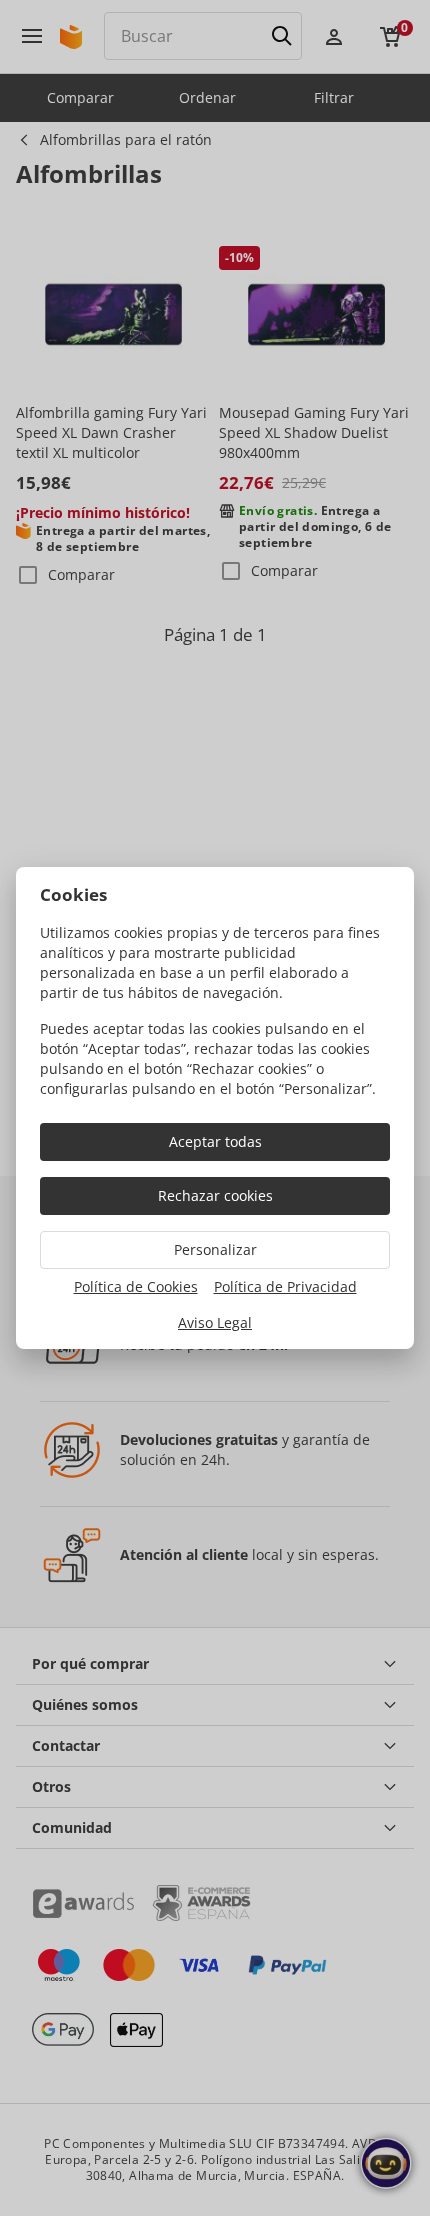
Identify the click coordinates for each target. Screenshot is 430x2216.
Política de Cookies (136, 1286)
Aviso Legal (215, 1322)
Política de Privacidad (285, 1286)
